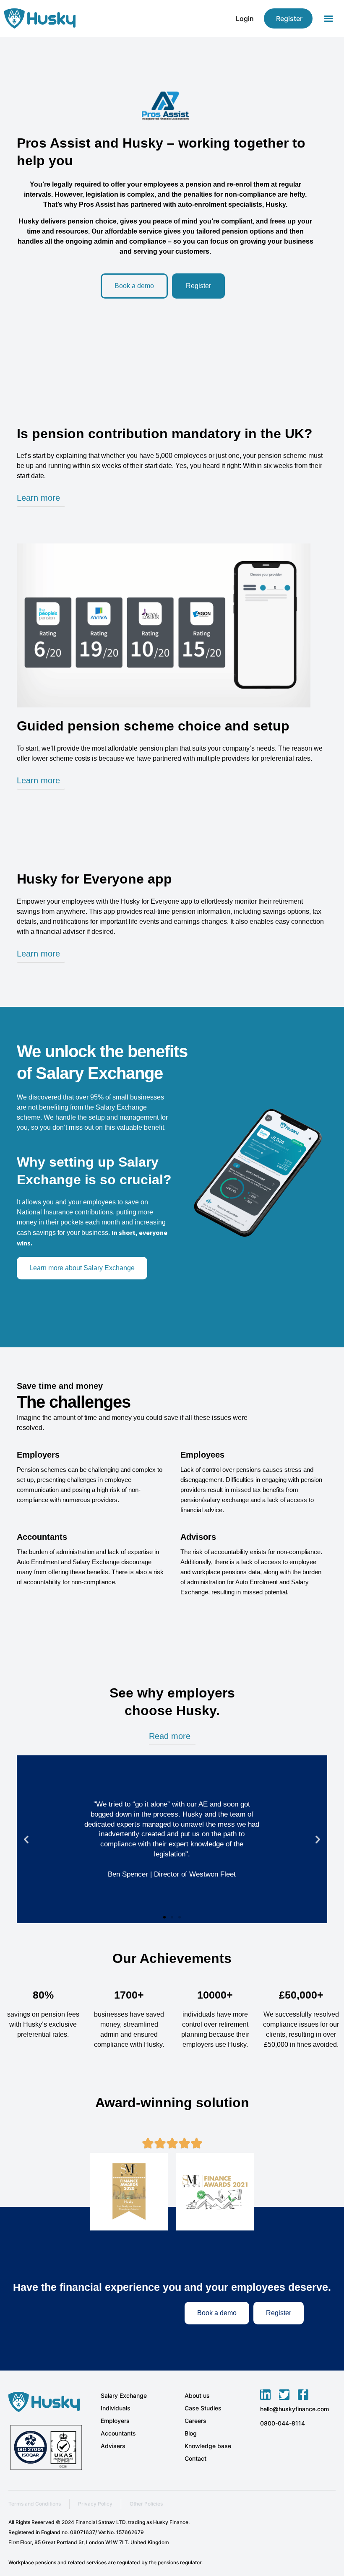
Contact (195, 2458)
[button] (328, 18)
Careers (195, 2421)
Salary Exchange (124, 2395)
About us (197, 2395)
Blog (191, 2433)
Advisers (113, 2446)
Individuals (116, 2408)
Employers (115, 2421)
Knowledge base (208, 2446)
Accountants (118, 2433)
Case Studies (203, 2408)
